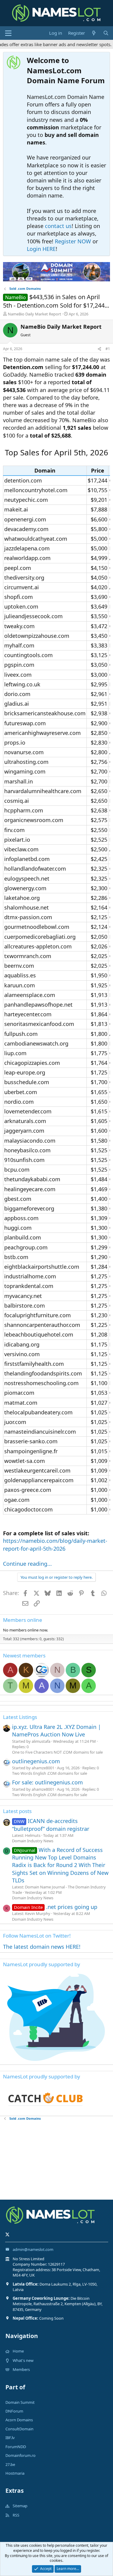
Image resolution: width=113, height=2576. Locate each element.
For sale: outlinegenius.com (47, 1782)
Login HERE (41, 249)
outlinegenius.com (36, 1761)
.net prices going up (56, 1907)
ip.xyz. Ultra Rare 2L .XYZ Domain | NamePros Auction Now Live (56, 1731)
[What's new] (94, 33)
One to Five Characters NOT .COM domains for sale (57, 1752)
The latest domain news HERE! (42, 1947)
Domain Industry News (33, 1841)
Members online (23, 1620)
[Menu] (8, 33)
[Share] (99, 349)
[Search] (106, 33)
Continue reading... (27, 1564)
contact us (58, 226)
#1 (108, 349)
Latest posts (17, 1811)
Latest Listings (20, 1717)
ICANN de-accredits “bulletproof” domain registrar (51, 1825)
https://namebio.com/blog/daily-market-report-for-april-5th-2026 (55, 1544)
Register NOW (73, 241)
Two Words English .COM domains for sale (50, 1773)
